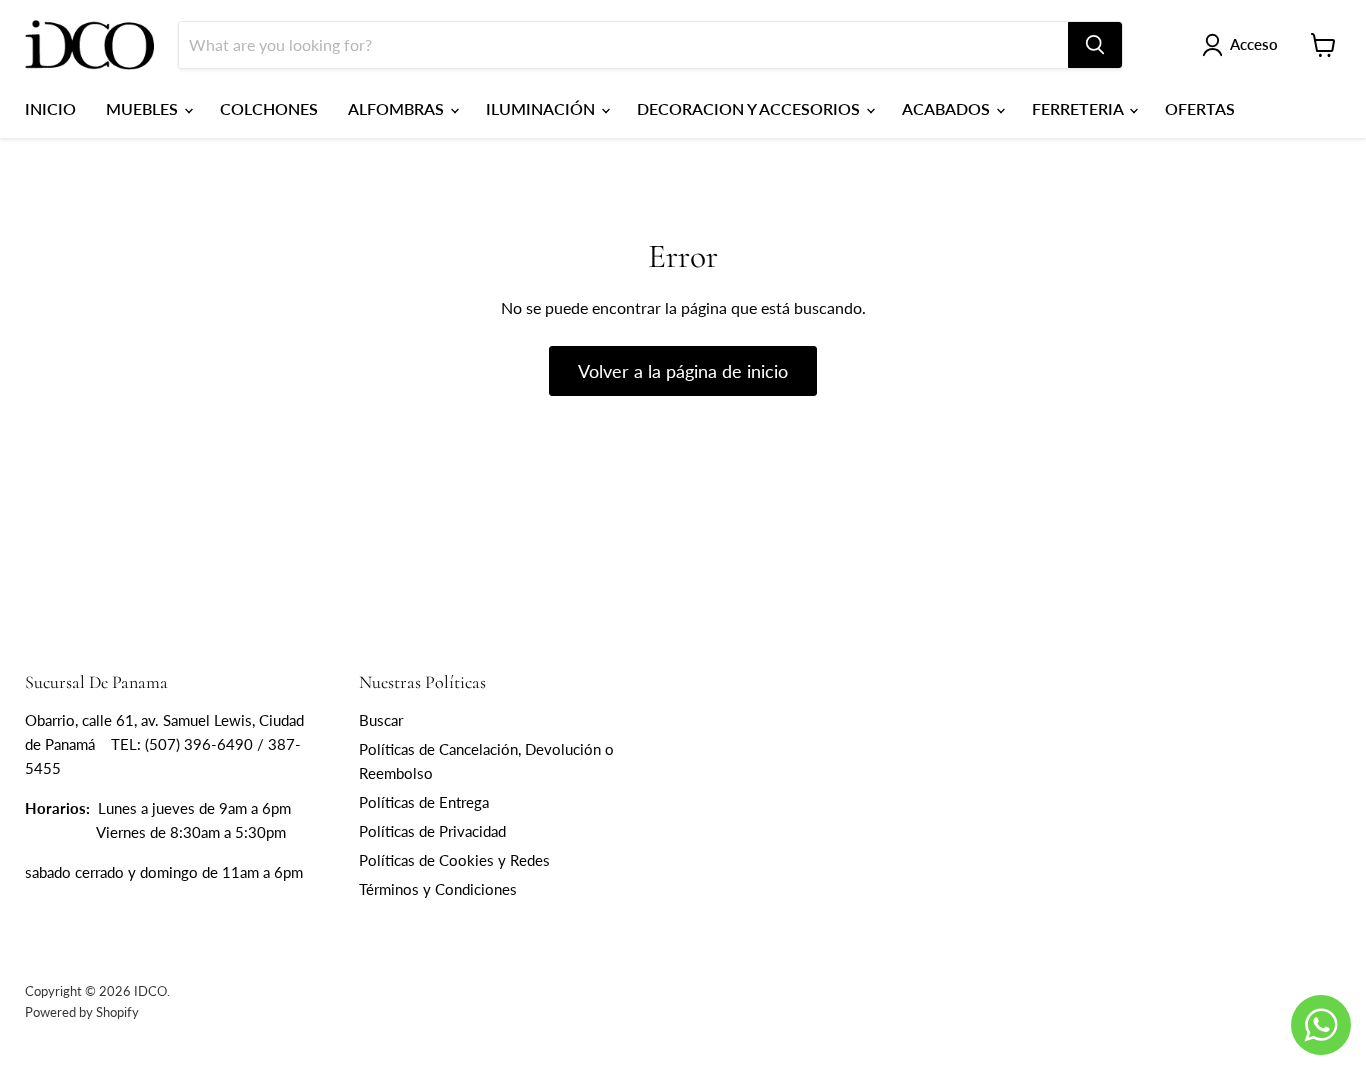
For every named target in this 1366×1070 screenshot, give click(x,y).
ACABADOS (948, 108)
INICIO (50, 108)
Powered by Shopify (82, 1012)
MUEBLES (144, 108)
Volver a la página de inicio (683, 371)
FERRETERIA (1079, 108)
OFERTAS (1200, 108)
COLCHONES (269, 108)
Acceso (1254, 44)
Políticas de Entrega (424, 802)
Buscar (381, 720)
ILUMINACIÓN (542, 108)
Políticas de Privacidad (432, 831)
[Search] (1095, 45)
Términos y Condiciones (438, 889)
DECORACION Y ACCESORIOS (750, 108)
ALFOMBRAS (398, 108)
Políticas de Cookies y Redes (454, 860)
